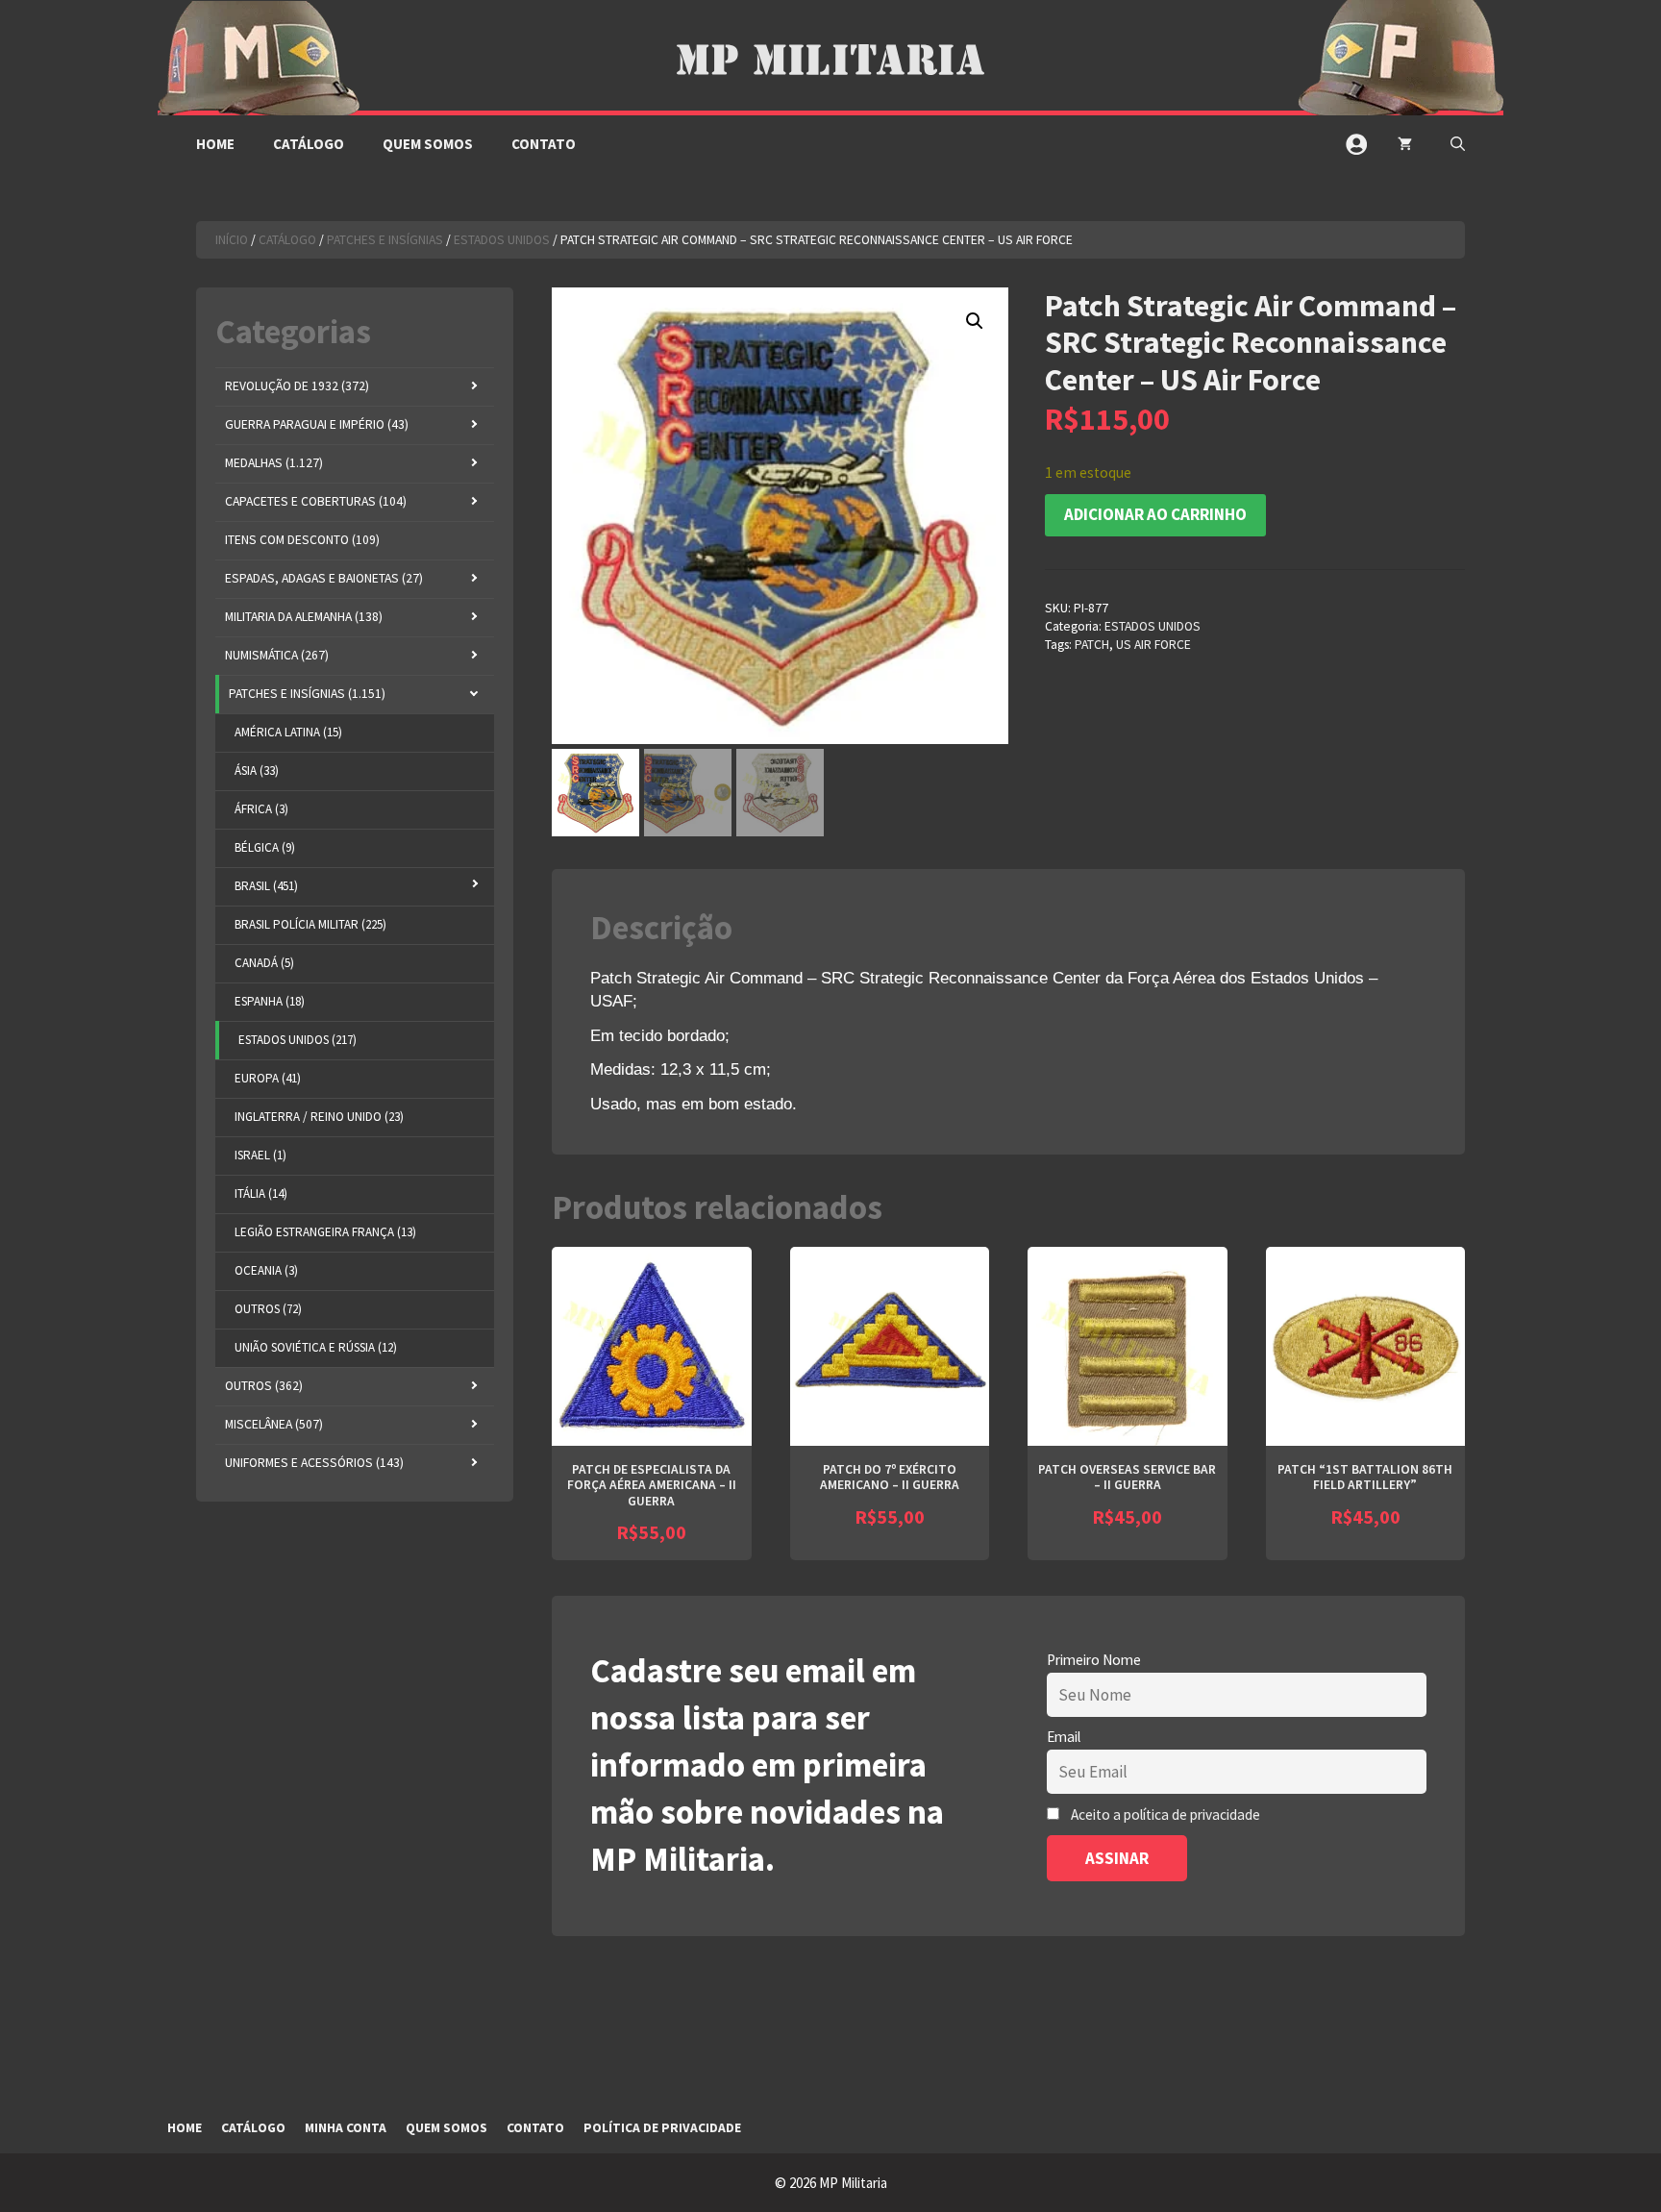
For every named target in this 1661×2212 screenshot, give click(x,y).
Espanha (270, 1001)
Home (215, 144)
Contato (544, 144)
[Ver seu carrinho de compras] (1405, 144)
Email (1064, 1737)
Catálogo (309, 144)
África (261, 809)
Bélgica (265, 847)
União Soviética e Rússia (316, 1347)
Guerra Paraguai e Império (317, 424)
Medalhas (274, 463)
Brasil (266, 886)
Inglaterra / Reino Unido (319, 1117)
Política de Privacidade (662, 2128)
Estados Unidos (502, 240)
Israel (260, 1155)
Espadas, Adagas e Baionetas (324, 578)
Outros (268, 1309)
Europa (268, 1078)
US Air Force (1153, 645)
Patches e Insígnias (385, 240)
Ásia (257, 770)
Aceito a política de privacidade (1165, 1814)
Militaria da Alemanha (304, 617)
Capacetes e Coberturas (316, 501)
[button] (1458, 144)
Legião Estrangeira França (325, 1232)
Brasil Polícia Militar (310, 924)
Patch (1092, 645)
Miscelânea (274, 1424)
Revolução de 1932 (297, 386)
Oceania (266, 1270)
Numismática (277, 655)
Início (232, 240)
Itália (261, 1193)
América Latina (288, 732)
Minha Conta (346, 2128)
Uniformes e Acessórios (314, 1463)
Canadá (264, 963)
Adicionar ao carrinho (1155, 514)
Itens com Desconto (302, 540)
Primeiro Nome (1094, 1660)
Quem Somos (428, 144)
